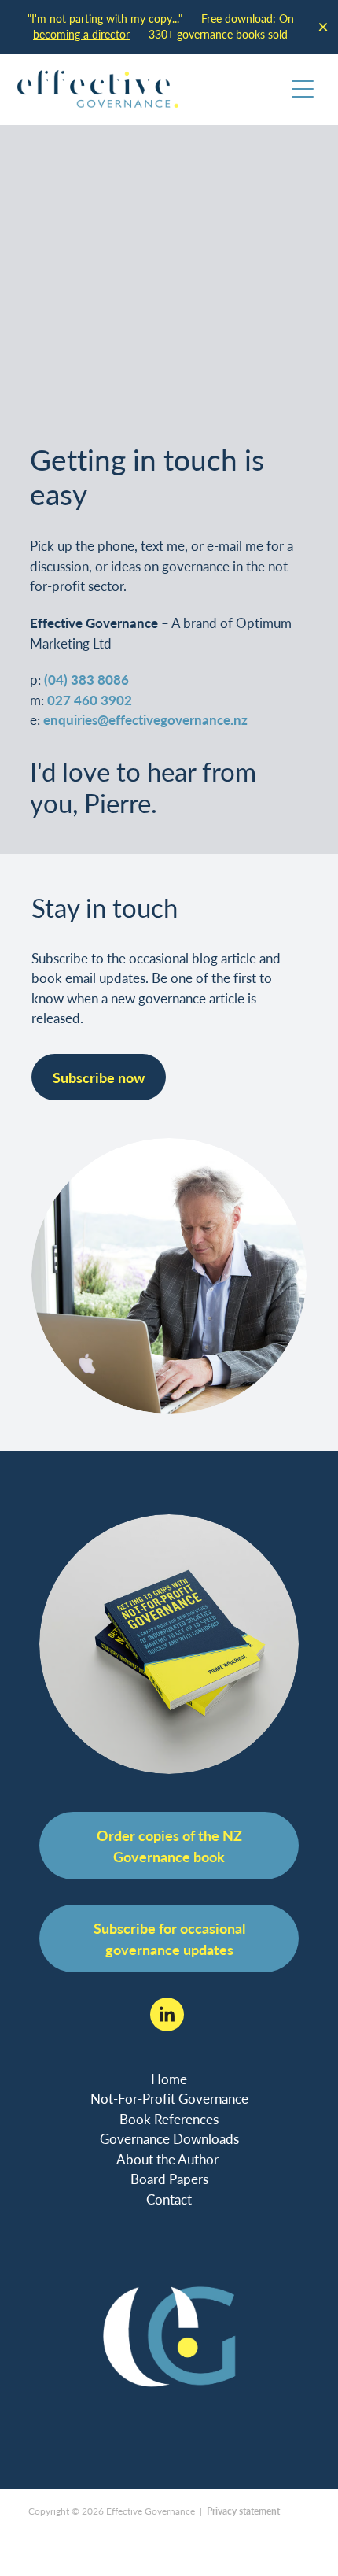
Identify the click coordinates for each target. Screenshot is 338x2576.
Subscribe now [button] (99, 1077)
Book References (169, 2119)
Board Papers (169, 2179)
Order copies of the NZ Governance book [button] (169, 1846)
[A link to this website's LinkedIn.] (167, 2014)
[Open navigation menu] (303, 89)
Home (169, 2079)
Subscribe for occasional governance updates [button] (169, 1938)
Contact (169, 2199)
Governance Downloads (169, 2139)
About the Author (169, 2159)
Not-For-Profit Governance (169, 2099)
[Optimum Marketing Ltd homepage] (151, 89)
